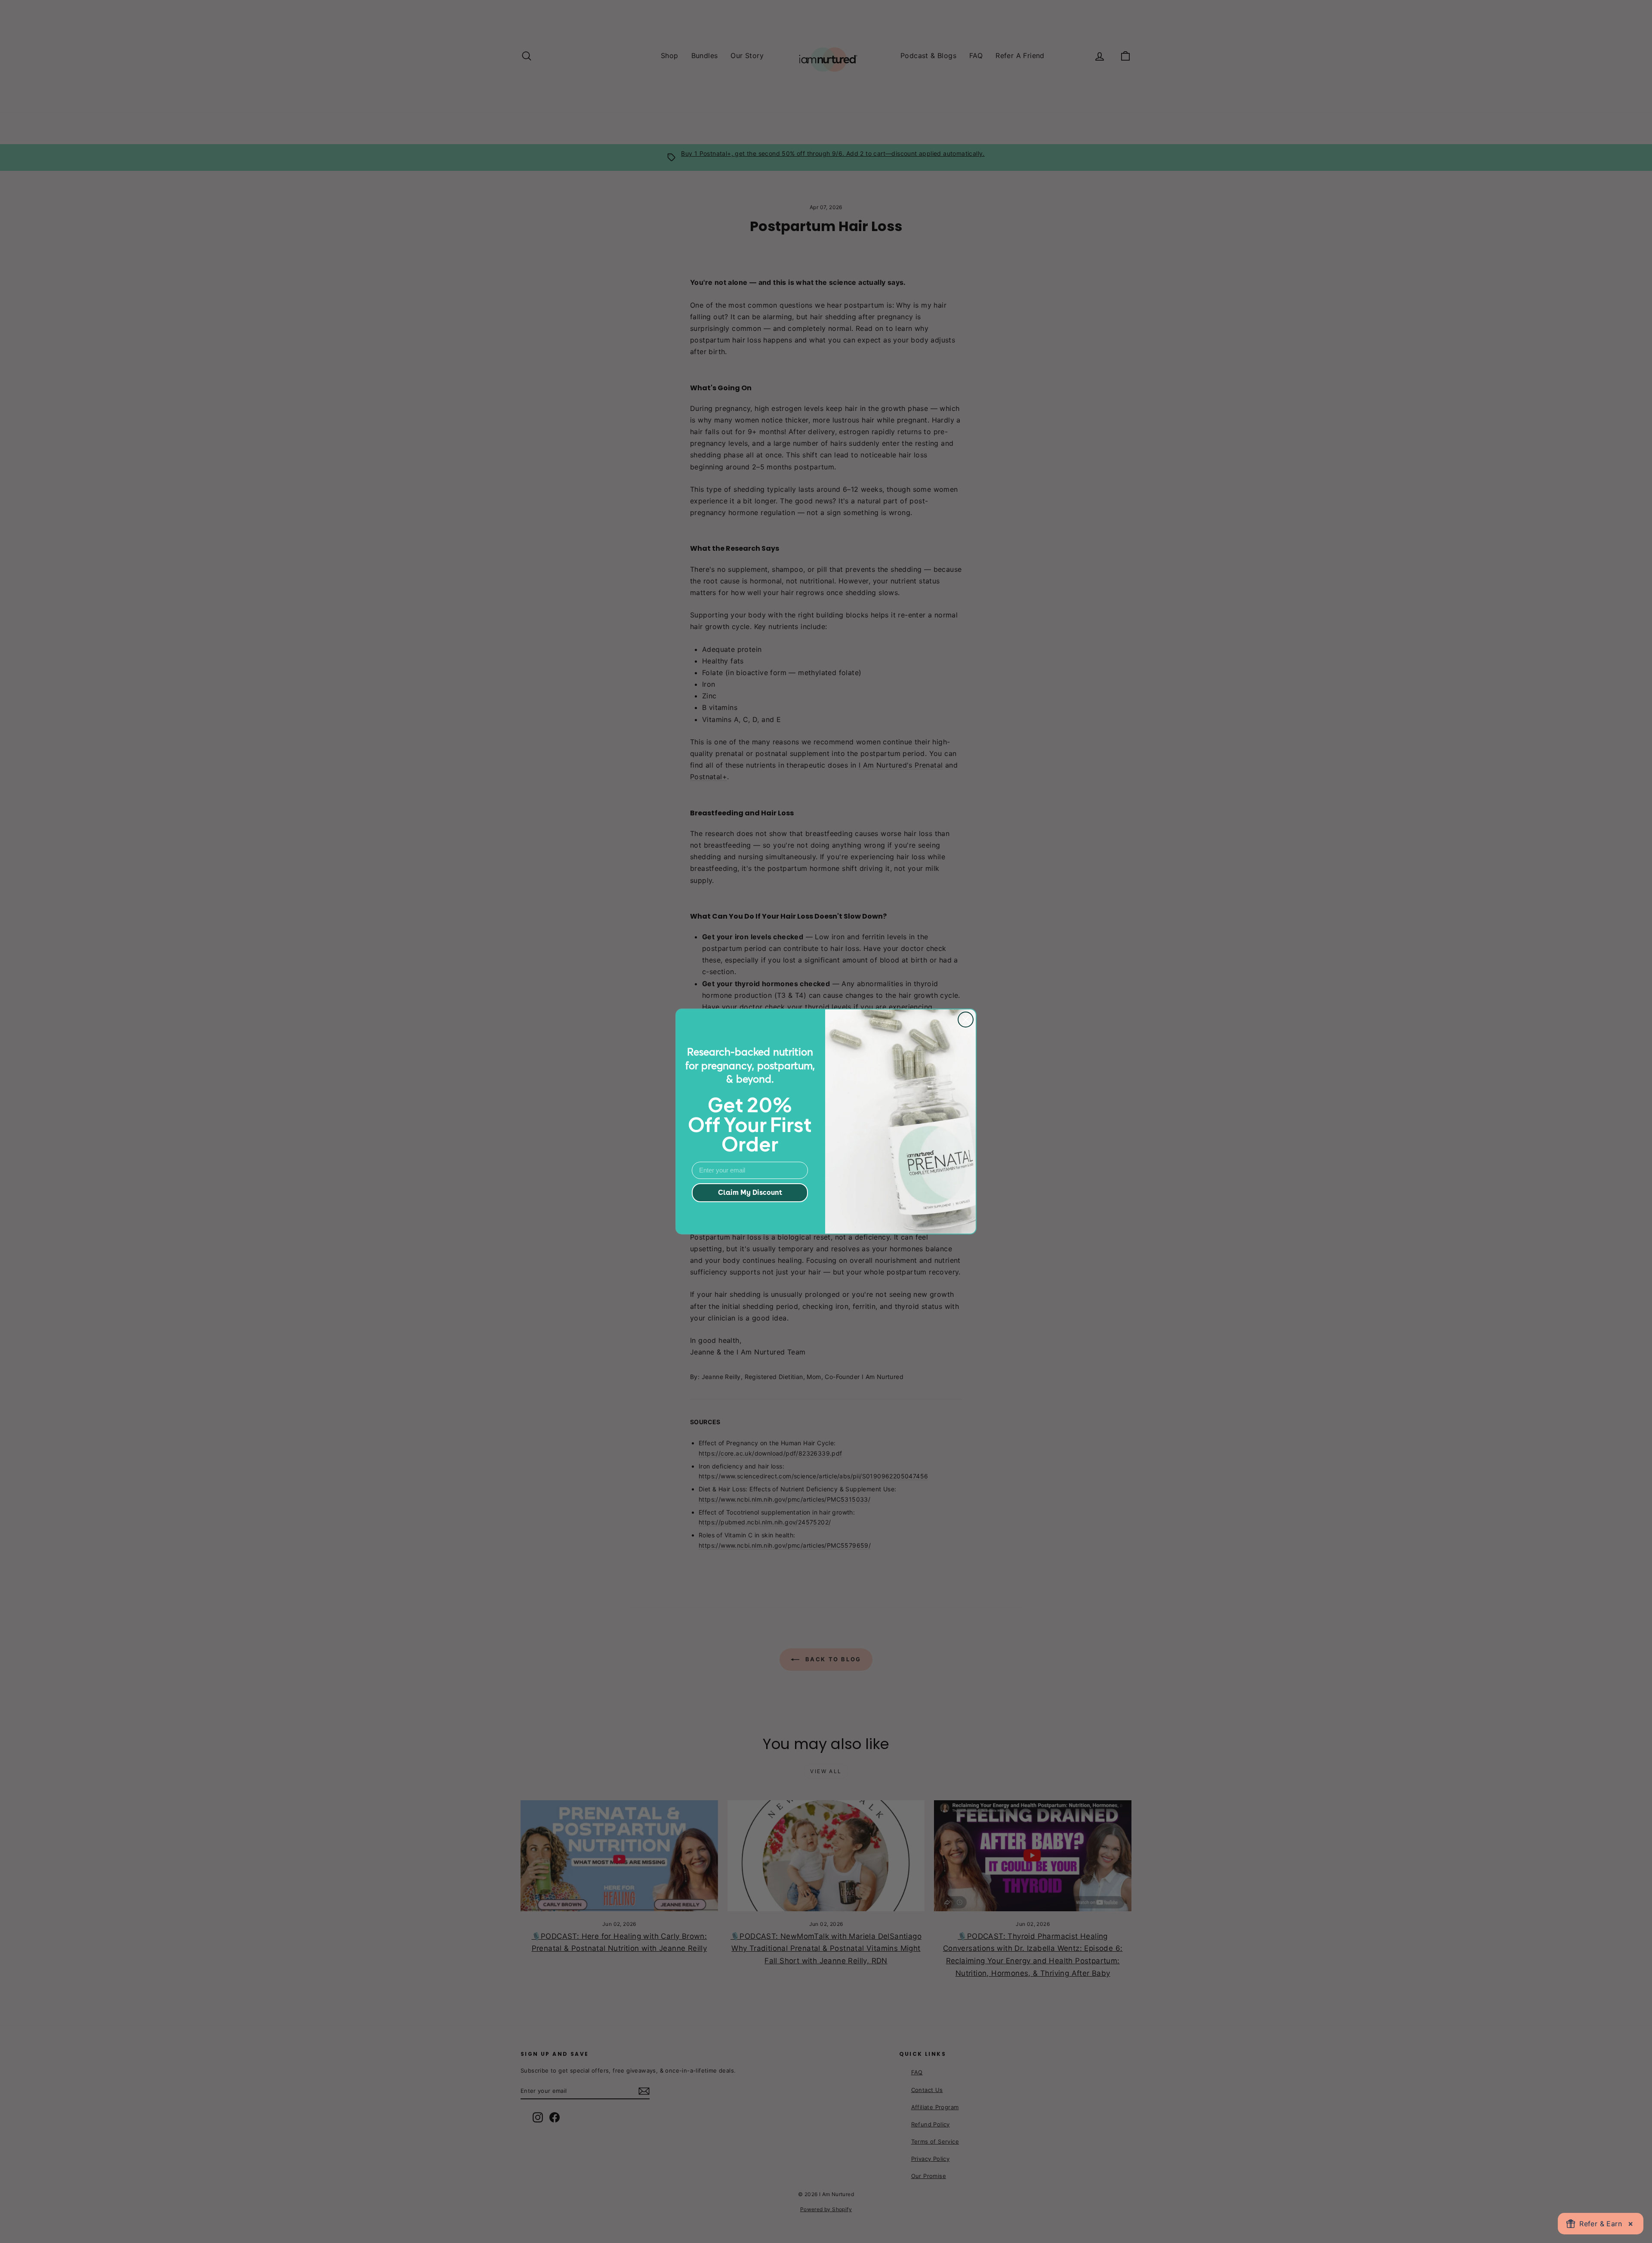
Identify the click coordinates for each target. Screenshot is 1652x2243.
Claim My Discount (750, 1192)
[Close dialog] (966, 1020)
